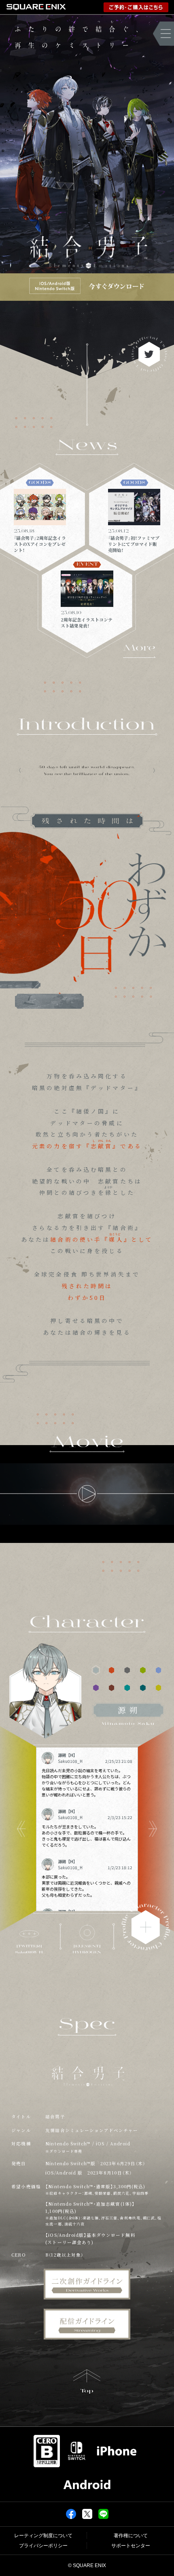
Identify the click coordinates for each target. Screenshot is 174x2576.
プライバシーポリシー (43, 2546)
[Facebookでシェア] (71, 2513)
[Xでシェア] (87, 2513)
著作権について (131, 2536)
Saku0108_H (70, 1761)
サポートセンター (131, 2546)
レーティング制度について (43, 2536)
